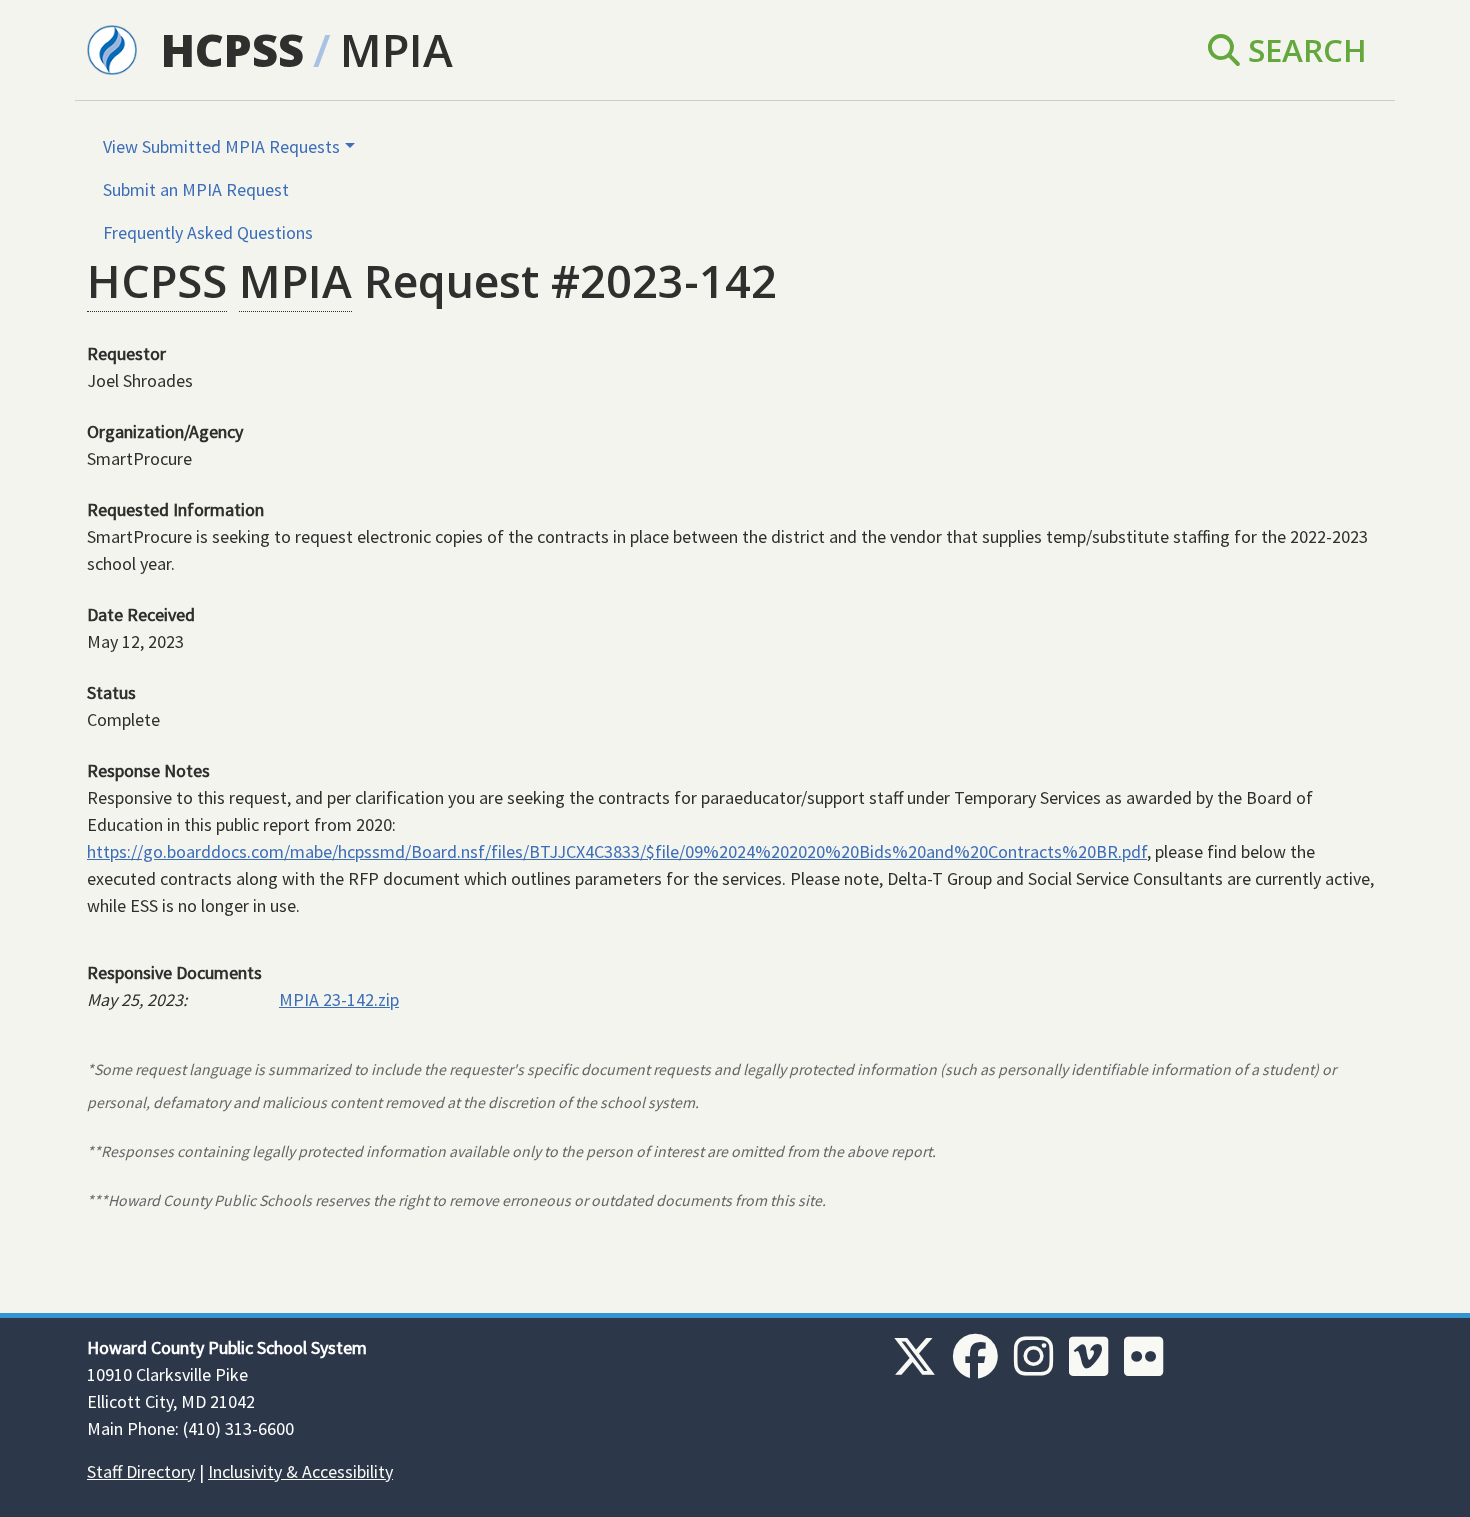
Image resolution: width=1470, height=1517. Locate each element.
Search (1303, 49)
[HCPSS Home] (112, 48)
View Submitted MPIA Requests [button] (221, 146)
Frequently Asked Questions (208, 232)
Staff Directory (141, 1471)
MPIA (396, 49)
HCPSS (232, 49)
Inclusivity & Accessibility (300, 1471)
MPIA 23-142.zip (339, 999)
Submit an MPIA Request (196, 189)
